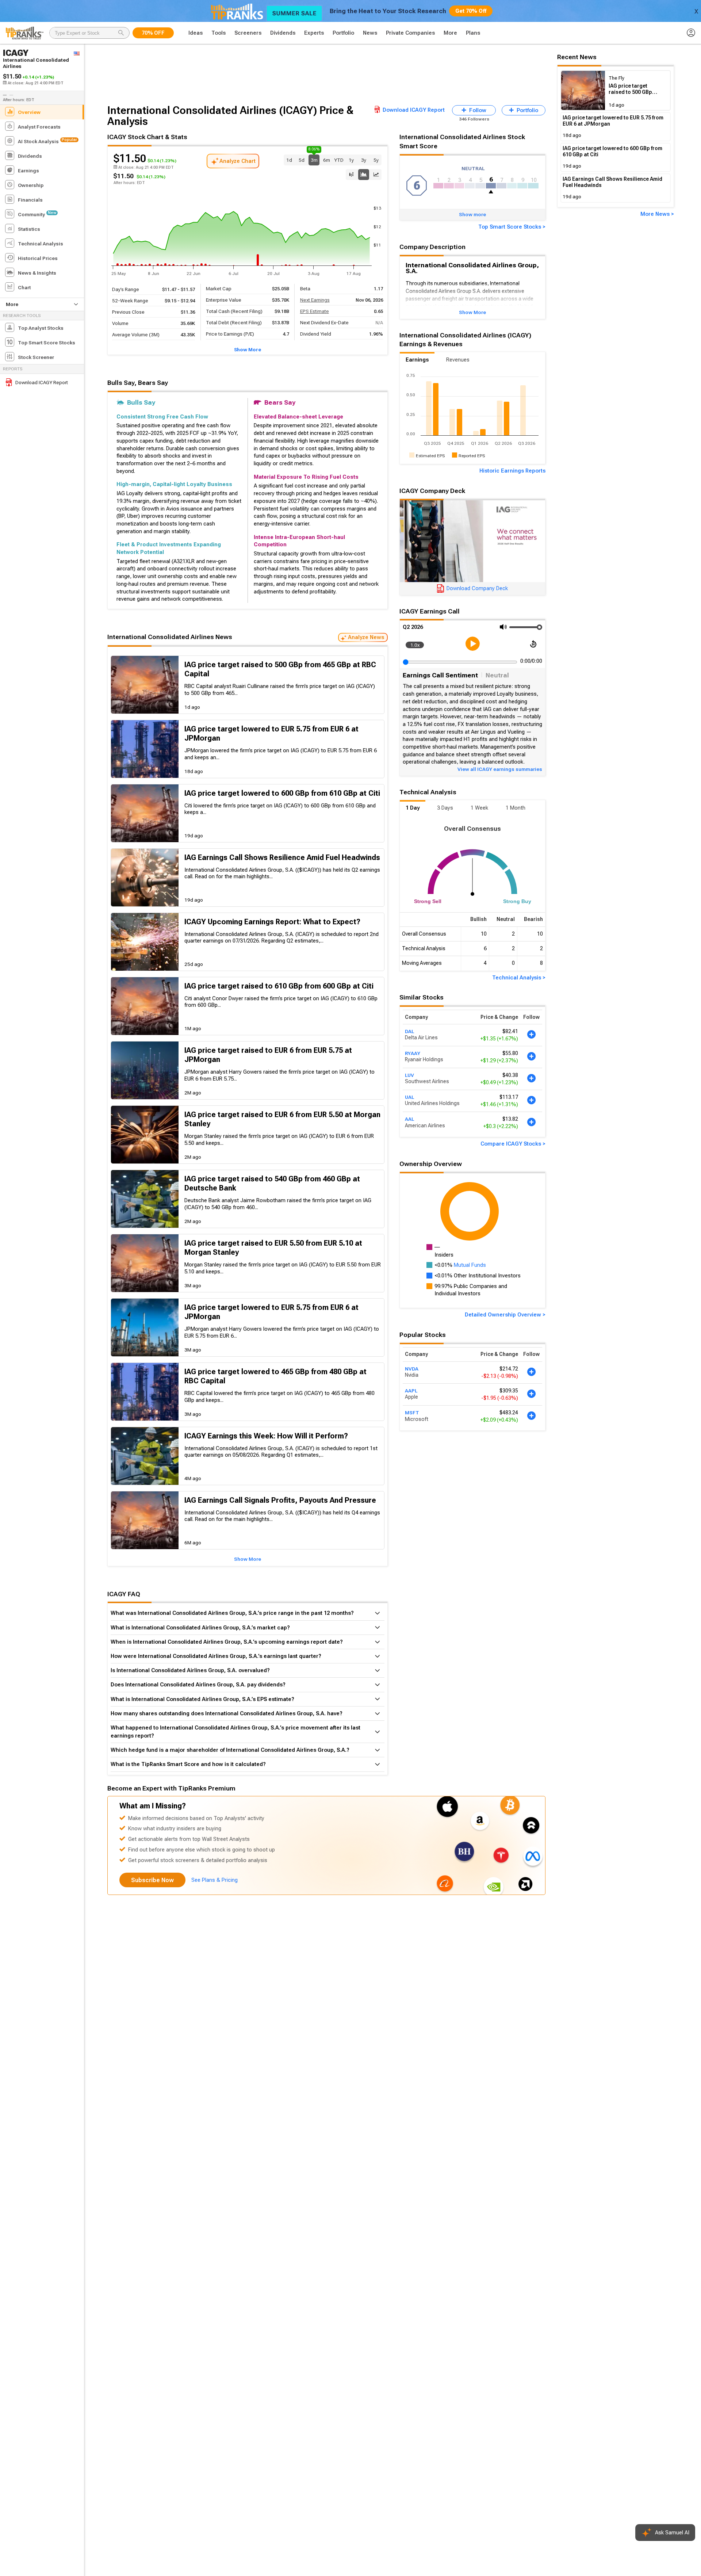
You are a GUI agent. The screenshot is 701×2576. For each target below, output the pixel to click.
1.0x (415, 645)
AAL (409, 1119)
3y (364, 160)
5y (376, 160)
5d (302, 160)
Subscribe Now (152, 1880)
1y (351, 160)
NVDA (412, 1368)
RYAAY (413, 1053)
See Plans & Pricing (214, 1880)
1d (289, 160)
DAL (409, 1031)
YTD (339, 160)
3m (314, 159)
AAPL (411, 1390)
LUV (409, 1075)
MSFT (412, 1413)
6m (327, 160)
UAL (409, 1097)
